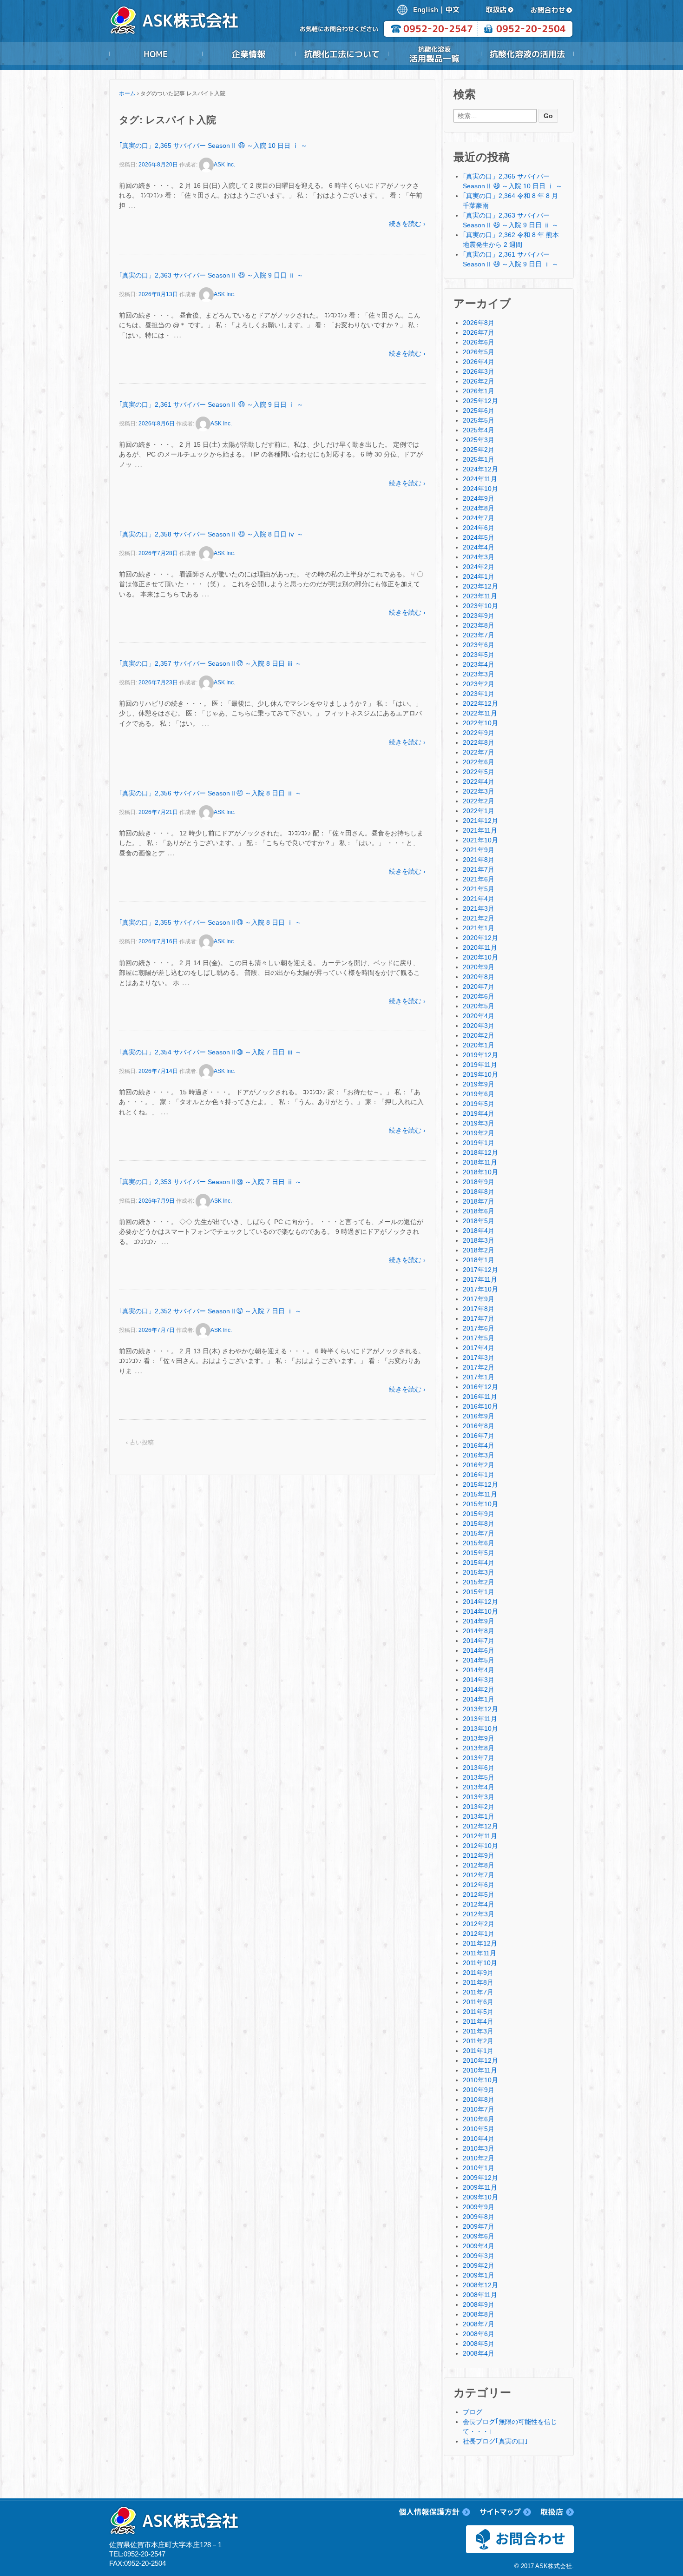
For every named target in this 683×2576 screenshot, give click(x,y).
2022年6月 (479, 762)
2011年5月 (478, 2012)
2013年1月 (479, 1816)
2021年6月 (479, 879)
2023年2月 (479, 684)
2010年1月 (479, 2168)
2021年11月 (480, 830)
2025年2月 (479, 450)
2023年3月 (479, 674)
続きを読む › (407, 224)
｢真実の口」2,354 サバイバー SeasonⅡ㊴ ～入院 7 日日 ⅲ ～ (210, 1052)
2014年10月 (480, 1611)
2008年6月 (479, 2334)
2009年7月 (479, 2226)
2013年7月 (479, 1758)
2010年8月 (479, 2099)
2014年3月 (479, 1680)
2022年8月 (479, 742)
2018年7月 (479, 1201)
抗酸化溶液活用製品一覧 (434, 54)
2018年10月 (480, 1172)
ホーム (127, 93)
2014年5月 (479, 1660)
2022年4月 (479, 781)
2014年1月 (479, 1699)
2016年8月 (479, 1426)
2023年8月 (479, 625)
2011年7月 (478, 1992)
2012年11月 (480, 1836)
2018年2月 (479, 1250)
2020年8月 (479, 977)
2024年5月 (479, 537)
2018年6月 (479, 1211)
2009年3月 (479, 2256)
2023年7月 (479, 635)
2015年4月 (479, 1563)
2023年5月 (479, 655)
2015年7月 (479, 1533)
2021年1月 (479, 928)
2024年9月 (479, 498)
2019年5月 (479, 1104)
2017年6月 (479, 1328)
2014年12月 (480, 1602)
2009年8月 (479, 2217)
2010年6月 (479, 2119)
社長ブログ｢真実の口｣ (495, 2441)
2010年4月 (479, 2139)
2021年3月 (479, 908)
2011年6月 (478, 2002)
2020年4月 (479, 1016)
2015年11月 (480, 1494)
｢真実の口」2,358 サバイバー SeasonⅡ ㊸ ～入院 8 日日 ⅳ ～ (211, 534)
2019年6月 (479, 1094)
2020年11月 (480, 947)
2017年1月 (479, 1377)
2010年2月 (479, 2158)
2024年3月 (479, 557)
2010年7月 (479, 2109)
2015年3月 (479, 1572)
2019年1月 (479, 1143)
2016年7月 (479, 1436)
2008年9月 (479, 2304)
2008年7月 (479, 2324)
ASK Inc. (224, 165)
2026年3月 (479, 371)
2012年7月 (479, 1875)
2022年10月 (480, 723)
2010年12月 (480, 2060)
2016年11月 (480, 1397)
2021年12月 (480, 821)
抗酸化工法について (341, 54)
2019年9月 (479, 1084)
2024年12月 (480, 469)
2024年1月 (479, 576)
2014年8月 (479, 1631)
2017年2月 (479, 1367)
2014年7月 (479, 1641)
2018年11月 (480, 1162)
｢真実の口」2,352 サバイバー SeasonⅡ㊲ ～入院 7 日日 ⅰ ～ (210, 1311)
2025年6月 (479, 411)
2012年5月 (479, 1894)
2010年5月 (479, 2129)
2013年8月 (479, 1748)
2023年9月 (479, 616)
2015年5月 (479, 1553)
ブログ (473, 2412)
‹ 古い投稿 (140, 1442)
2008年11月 (480, 2295)
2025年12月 (480, 401)
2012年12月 (480, 1826)
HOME (156, 54)
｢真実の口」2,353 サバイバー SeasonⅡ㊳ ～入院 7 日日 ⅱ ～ (210, 1182)
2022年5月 (479, 772)
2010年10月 (480, 2080)
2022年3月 (479, 791)
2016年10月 (480, 1406)
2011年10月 (480, 1963)
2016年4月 (479, 1445)
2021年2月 (479, 918)
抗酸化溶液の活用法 (527, 54)
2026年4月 (479, 362)
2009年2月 (479, 2265)
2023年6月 (479, 645)
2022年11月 (480, 713)
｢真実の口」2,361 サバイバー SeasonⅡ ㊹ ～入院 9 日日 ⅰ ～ (211, 404)
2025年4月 (479, 430)
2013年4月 (479, 1787)
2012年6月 (479, 1885)
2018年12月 (480, 1152)
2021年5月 (479, 889)
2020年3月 (479, 1026)
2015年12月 (480, 1484)
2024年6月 (479, 528)
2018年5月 (479, 1221)
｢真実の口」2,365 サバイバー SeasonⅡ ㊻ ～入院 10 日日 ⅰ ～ (213, 146)
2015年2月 (479, 1582)
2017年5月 (479, 1338)
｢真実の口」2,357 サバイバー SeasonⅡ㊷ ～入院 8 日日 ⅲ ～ (210, 663)
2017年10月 (480, 1289)
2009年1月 (479, 2275)
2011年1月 (478, 2051)
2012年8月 (479, 1865)
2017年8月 (479, 1309)
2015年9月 (479, 1514)
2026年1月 (479, 391)
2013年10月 (480, 1728)
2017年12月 (480, 1270)
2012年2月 (479, 1924)
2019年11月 (480, 1065)
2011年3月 (478, 2031)
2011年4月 (478, 2021)
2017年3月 (479, 1358)
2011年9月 (478, 1973)
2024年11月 (480, 479)
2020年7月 (479, 987)
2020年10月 (480, 957)
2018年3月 (479, 1240)
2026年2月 (479, 381)
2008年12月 (480, 2285)
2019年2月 (479, 1133)
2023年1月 (479, 694)
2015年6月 (479, 1543)
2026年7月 (479, 332)
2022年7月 (479, 752)
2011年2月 (478, 2041)
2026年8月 (479, 323)
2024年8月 (479, 508)
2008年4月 (479, 2353)
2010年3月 (479, 2148)
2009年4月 (479, 2246)
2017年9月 (479, 1299)
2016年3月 (479, 1455)
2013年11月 (480, 1719)
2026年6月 (479, 342)
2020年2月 (479, 1035)
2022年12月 (480, 703)
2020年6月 (479, 996)
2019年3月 (479, 1123)
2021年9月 (479, 850)
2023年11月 (480, 596)
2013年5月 (479, 1777)
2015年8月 (479, 1523)
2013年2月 (479, 1807)
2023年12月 (480, 586)
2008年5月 (479, 2344)
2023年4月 (479, 664)
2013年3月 (479, 1797)
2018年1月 (479, 1260)
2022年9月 (479, 733)
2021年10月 (480, 840)
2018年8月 (479, 1192)
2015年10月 (480, 1504)
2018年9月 (479, 1182)
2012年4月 (479, 1904)
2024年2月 (479, 567)
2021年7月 (479, 869)
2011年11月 (479, 1953)
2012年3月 (479, 1914)
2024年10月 (480, 489)
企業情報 (249, 54)
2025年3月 (479, 440)
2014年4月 (479, 1670)
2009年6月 (479, 2236)
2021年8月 (479, 860)
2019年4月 (479, 1113)
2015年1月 (479, 1592)
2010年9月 (479, 2090)
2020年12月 (480, 938)
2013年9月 (479, 1738)
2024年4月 (479, 547)
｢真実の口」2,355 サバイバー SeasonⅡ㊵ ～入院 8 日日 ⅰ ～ (210, 922)
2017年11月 (480, 1279)
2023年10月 (480, 606)
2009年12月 (480, 2178)
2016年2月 (479, 1465)
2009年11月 (480, 2187)
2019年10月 (480, 1074)
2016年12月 (480, 1387)
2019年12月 (480, 1055)
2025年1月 (479, 459)
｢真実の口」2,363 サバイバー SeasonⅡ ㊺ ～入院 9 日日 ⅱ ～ (211, 275)
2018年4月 (479, 1231)
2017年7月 (479, 1318)
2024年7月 (479, 518)
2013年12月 (480, 1709)
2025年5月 (479, 420)
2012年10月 (480, 1846)
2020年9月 (479, 967)
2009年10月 (480, 2197)
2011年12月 (480, 1943)
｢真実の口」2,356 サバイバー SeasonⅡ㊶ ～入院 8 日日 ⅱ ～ (210, 793)
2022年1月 (479, 811)
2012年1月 (479, 1934)
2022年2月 (479, 801)
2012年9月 (479, 1855)
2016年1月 (479, 1475)
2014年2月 (479, 1689)
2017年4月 (479, 1348)
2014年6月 (479, 1650)
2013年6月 (479, 1768)
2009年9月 (479, 2207)
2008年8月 (479, 2314)
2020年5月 (479, 1006)
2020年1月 (479, 1045)
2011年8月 (478, 1982)
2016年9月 (479, 1416)
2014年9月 (479, 1621)
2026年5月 (479, 352)
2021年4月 (479, 899)
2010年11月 (480, 2070)
